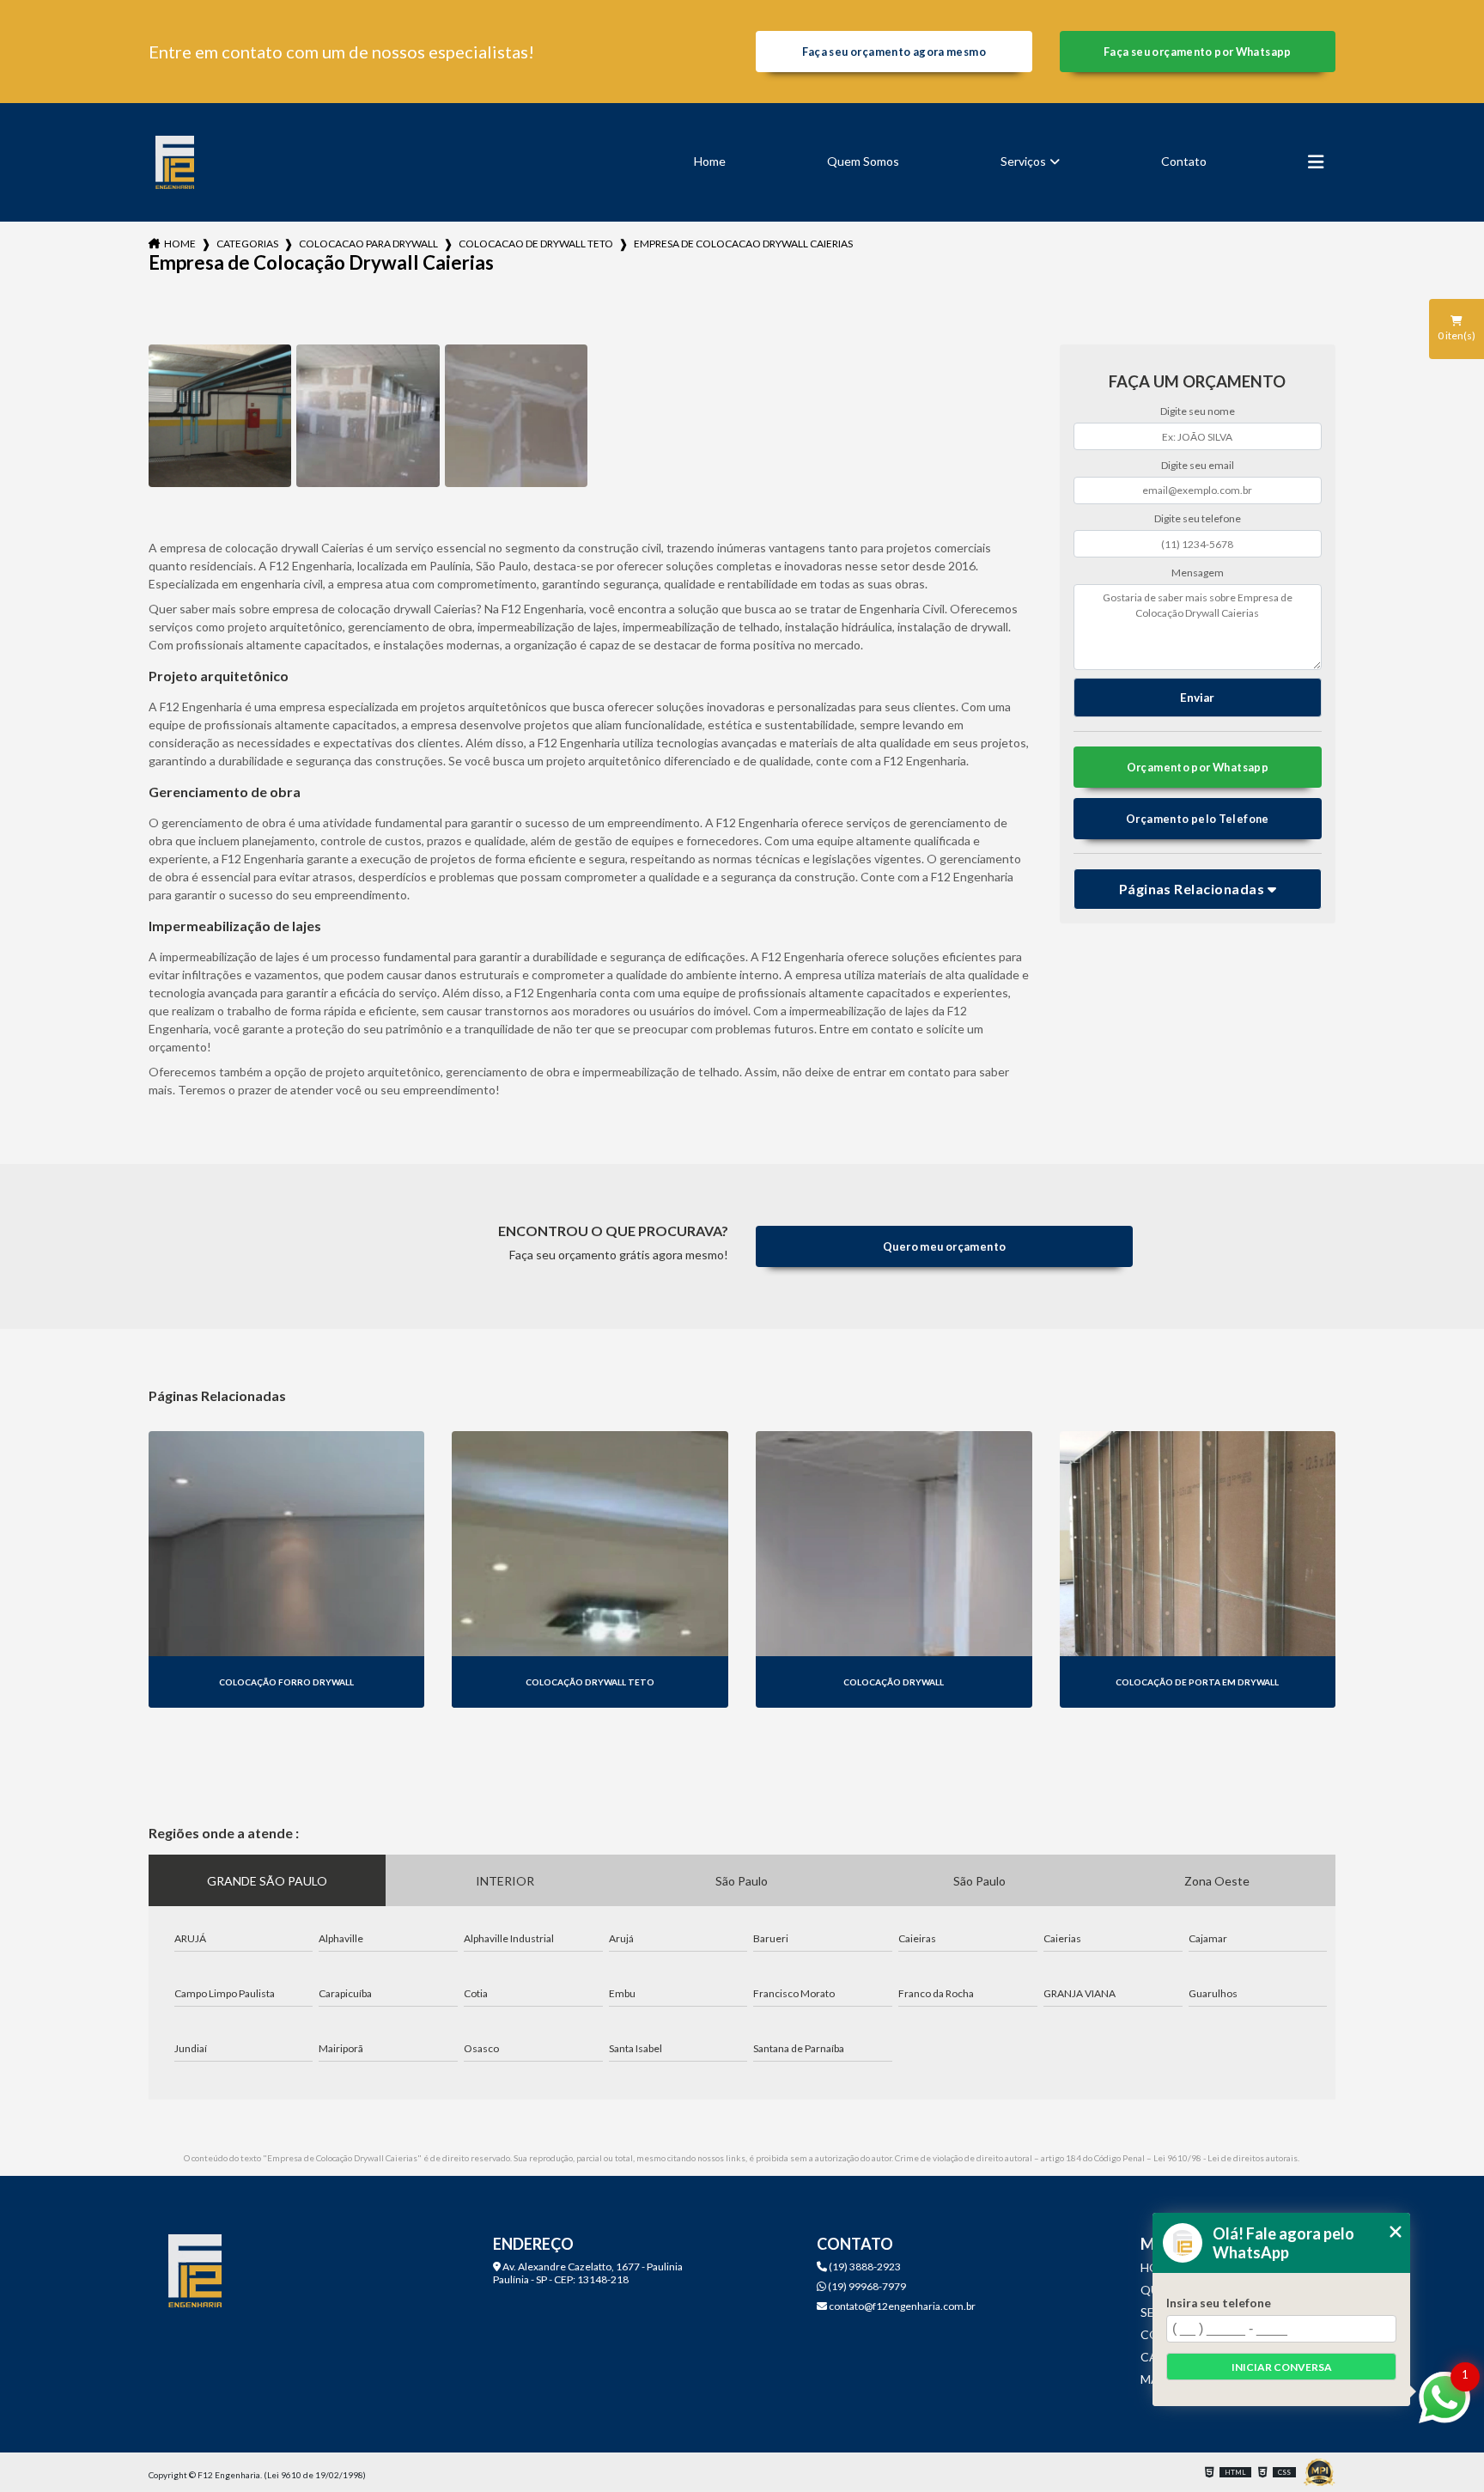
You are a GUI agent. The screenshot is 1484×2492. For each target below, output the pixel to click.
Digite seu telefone (1198, 518)
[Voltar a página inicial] (175, 162)
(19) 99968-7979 (866, 2286)
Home (710, 161)
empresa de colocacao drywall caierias (743, 244)
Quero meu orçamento (944, 1246)
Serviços (1023, 161)
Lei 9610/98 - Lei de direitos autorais (1226, 2158)
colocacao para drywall (368, 244)
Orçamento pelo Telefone (1198, 819)
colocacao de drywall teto (536, 244)
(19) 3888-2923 (864, 2267)
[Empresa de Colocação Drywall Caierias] (220, 416)
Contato (1184, 161)
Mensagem (1198, 573)
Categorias (247, 244)
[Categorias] (1316, 162)
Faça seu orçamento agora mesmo (894, 52)
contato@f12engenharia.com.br (901, 2306)
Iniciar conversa (1282, 2367)
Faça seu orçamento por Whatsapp (1198, 52)
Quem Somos (863, 161)
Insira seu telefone (1219, 2303)
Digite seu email (1198, 465)
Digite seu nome (1198, 411)
